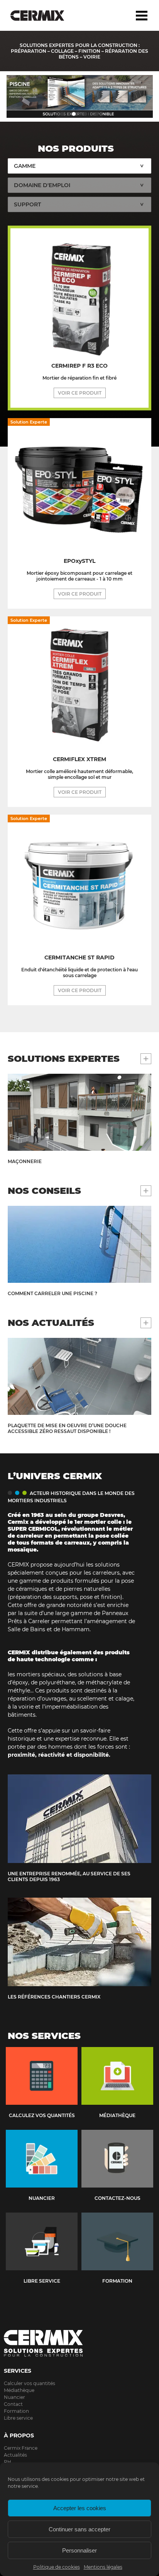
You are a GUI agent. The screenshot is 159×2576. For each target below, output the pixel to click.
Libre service (18, 2418)
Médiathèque (19, 2390)
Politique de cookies (57, 2567)
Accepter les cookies (80, 2508)
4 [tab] (97, 114)
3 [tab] (85, 114)
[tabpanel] (79, 96)
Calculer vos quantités (30, 2383)
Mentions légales (103, 2567)
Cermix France (21, 2448)
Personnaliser (79, 2550)
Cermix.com (79, 2343)
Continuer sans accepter (79, 2529)
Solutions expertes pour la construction (43, 15)
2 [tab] (74, 114)
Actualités (15, 2455)
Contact (13, 2404)
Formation (16, 2411)
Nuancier (14, 2397)
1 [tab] (62, 114)
